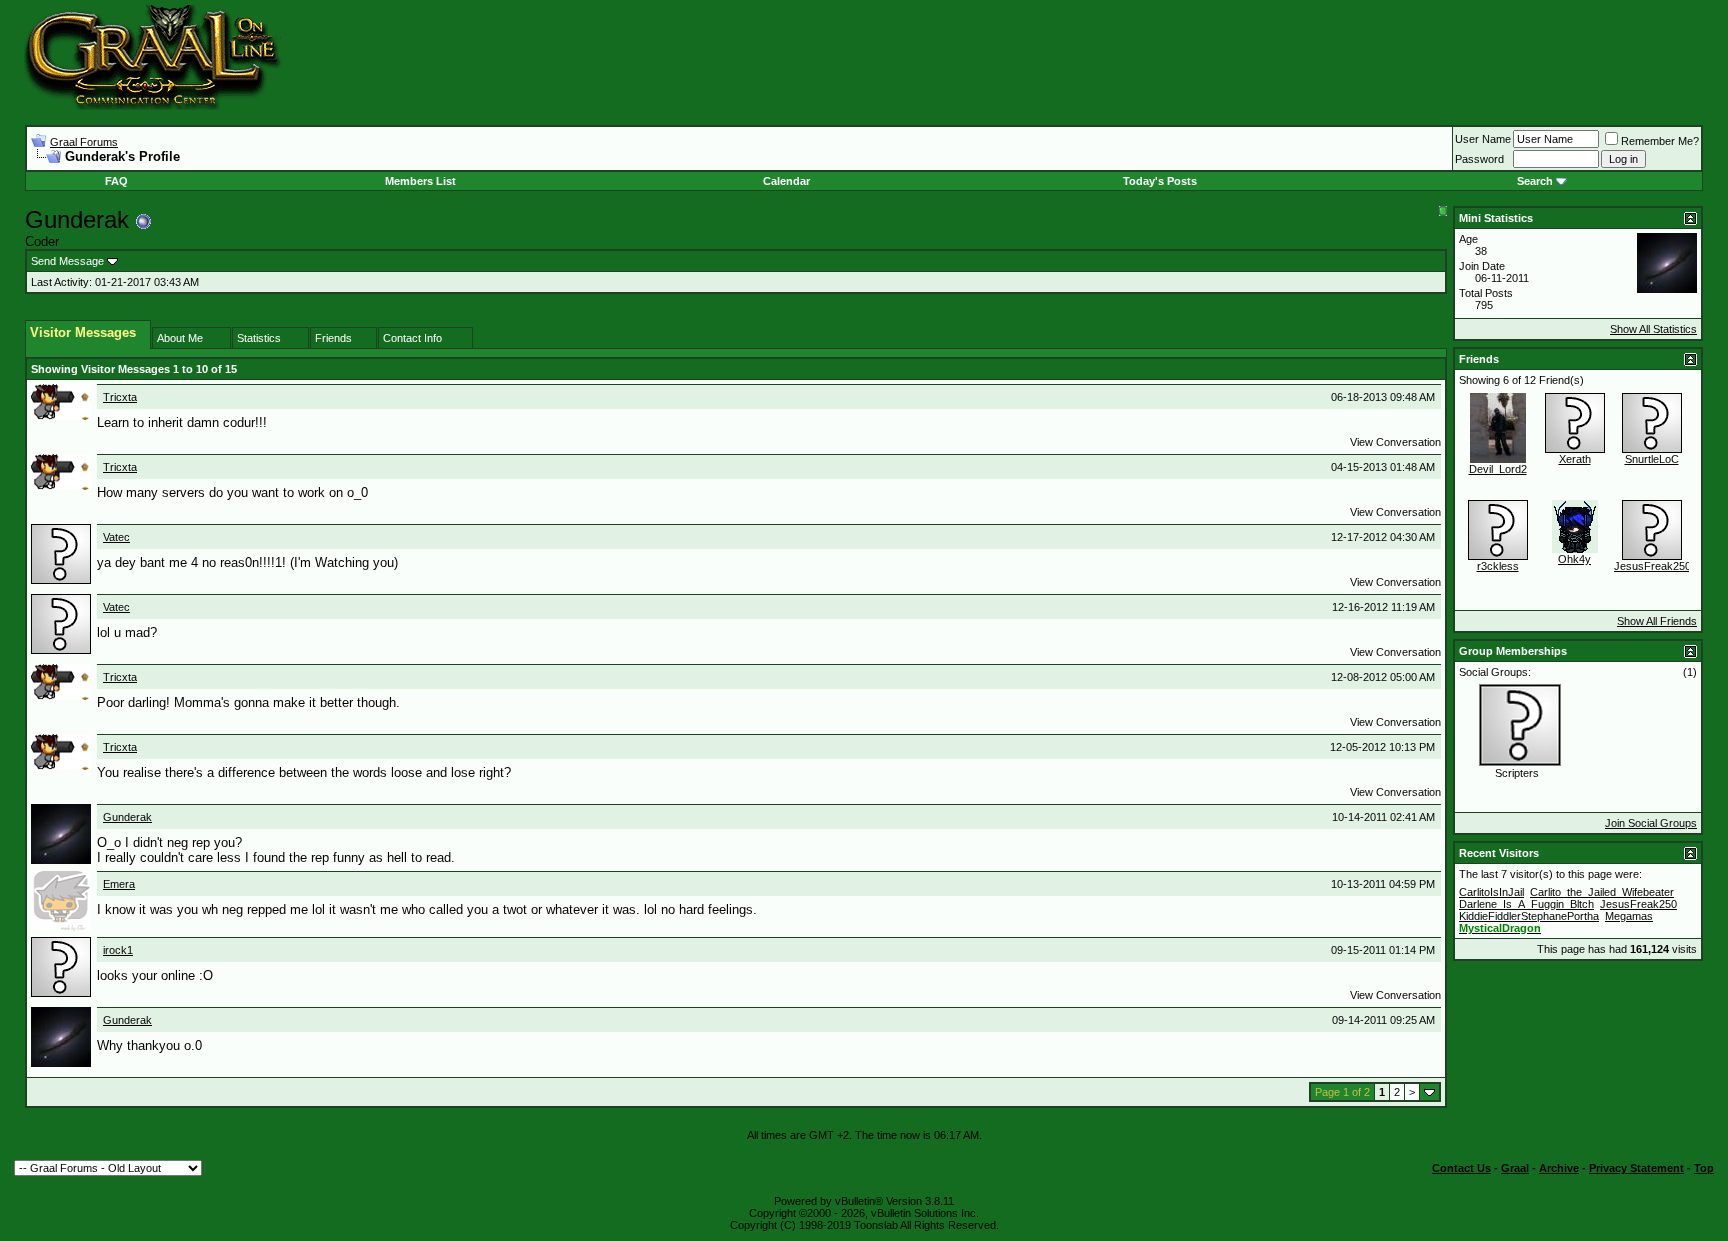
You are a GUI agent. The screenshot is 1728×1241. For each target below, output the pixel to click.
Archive (1559, 1168)
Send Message (67, 261)
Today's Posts (1160, 181)
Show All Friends (1657, 621)
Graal (1515, 1168)
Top (1704, 1168)
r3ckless (1498, 566)
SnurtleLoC (1652, 459)
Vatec (116, 537)
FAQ (116, 181)
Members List (420, 181)
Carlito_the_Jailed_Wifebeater (1602, 892)
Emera (119, 884)
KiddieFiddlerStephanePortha (1529, 916)
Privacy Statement (1636, 1168)
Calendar (786, 181)
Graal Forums (84, 142)
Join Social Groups (1651, 823)
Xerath (1575, 459)
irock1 (118, 950)
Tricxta (120, 397)
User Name (1483, 139)
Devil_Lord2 (1498, 469)
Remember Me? (1660, 141)
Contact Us (1461, 1168)
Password (1479, 159)
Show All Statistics (1653, 329)
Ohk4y (1574, 559)
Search (1535, 181)
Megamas (1629, 916)
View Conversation (1395, 442)
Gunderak (127, 817)
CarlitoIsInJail (1491, 892)
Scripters (1517, 773)
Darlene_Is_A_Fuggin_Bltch (1526, 904)
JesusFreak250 (1652, 566)
